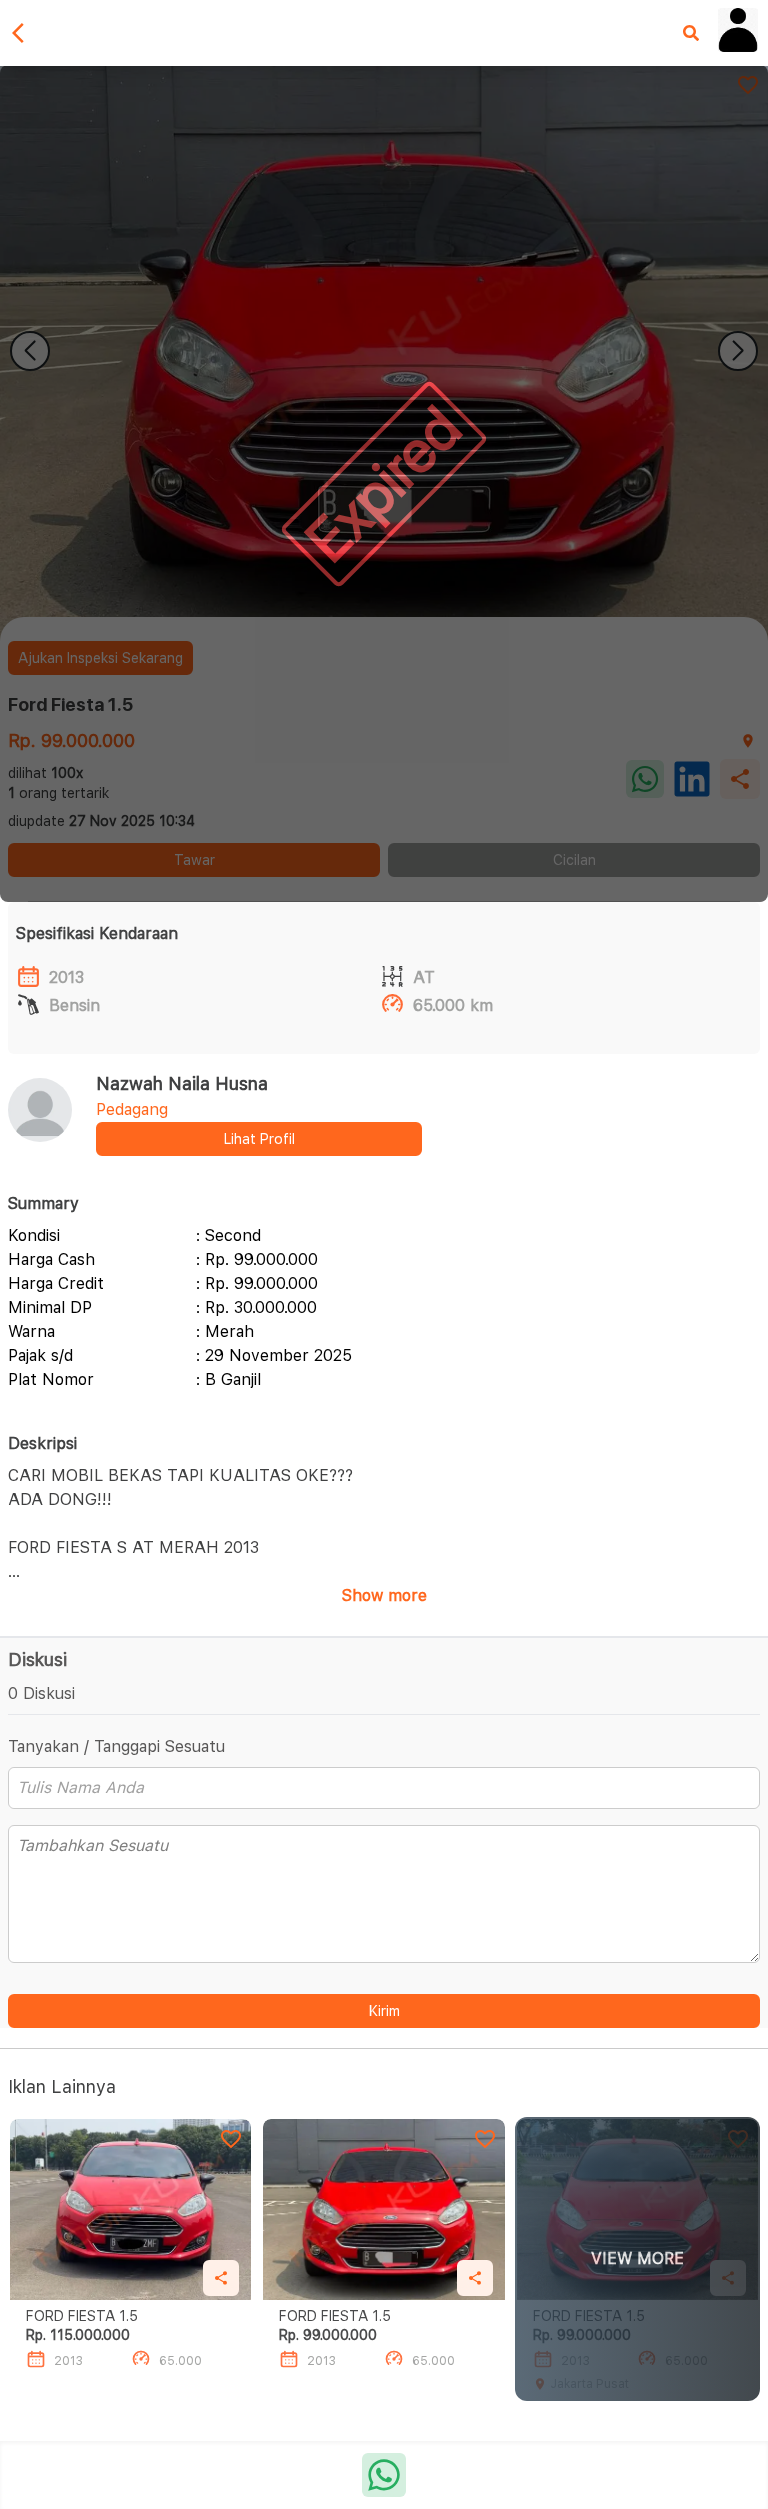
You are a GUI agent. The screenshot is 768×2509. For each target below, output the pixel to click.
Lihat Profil (259, 1139)
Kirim (384, 2011)
